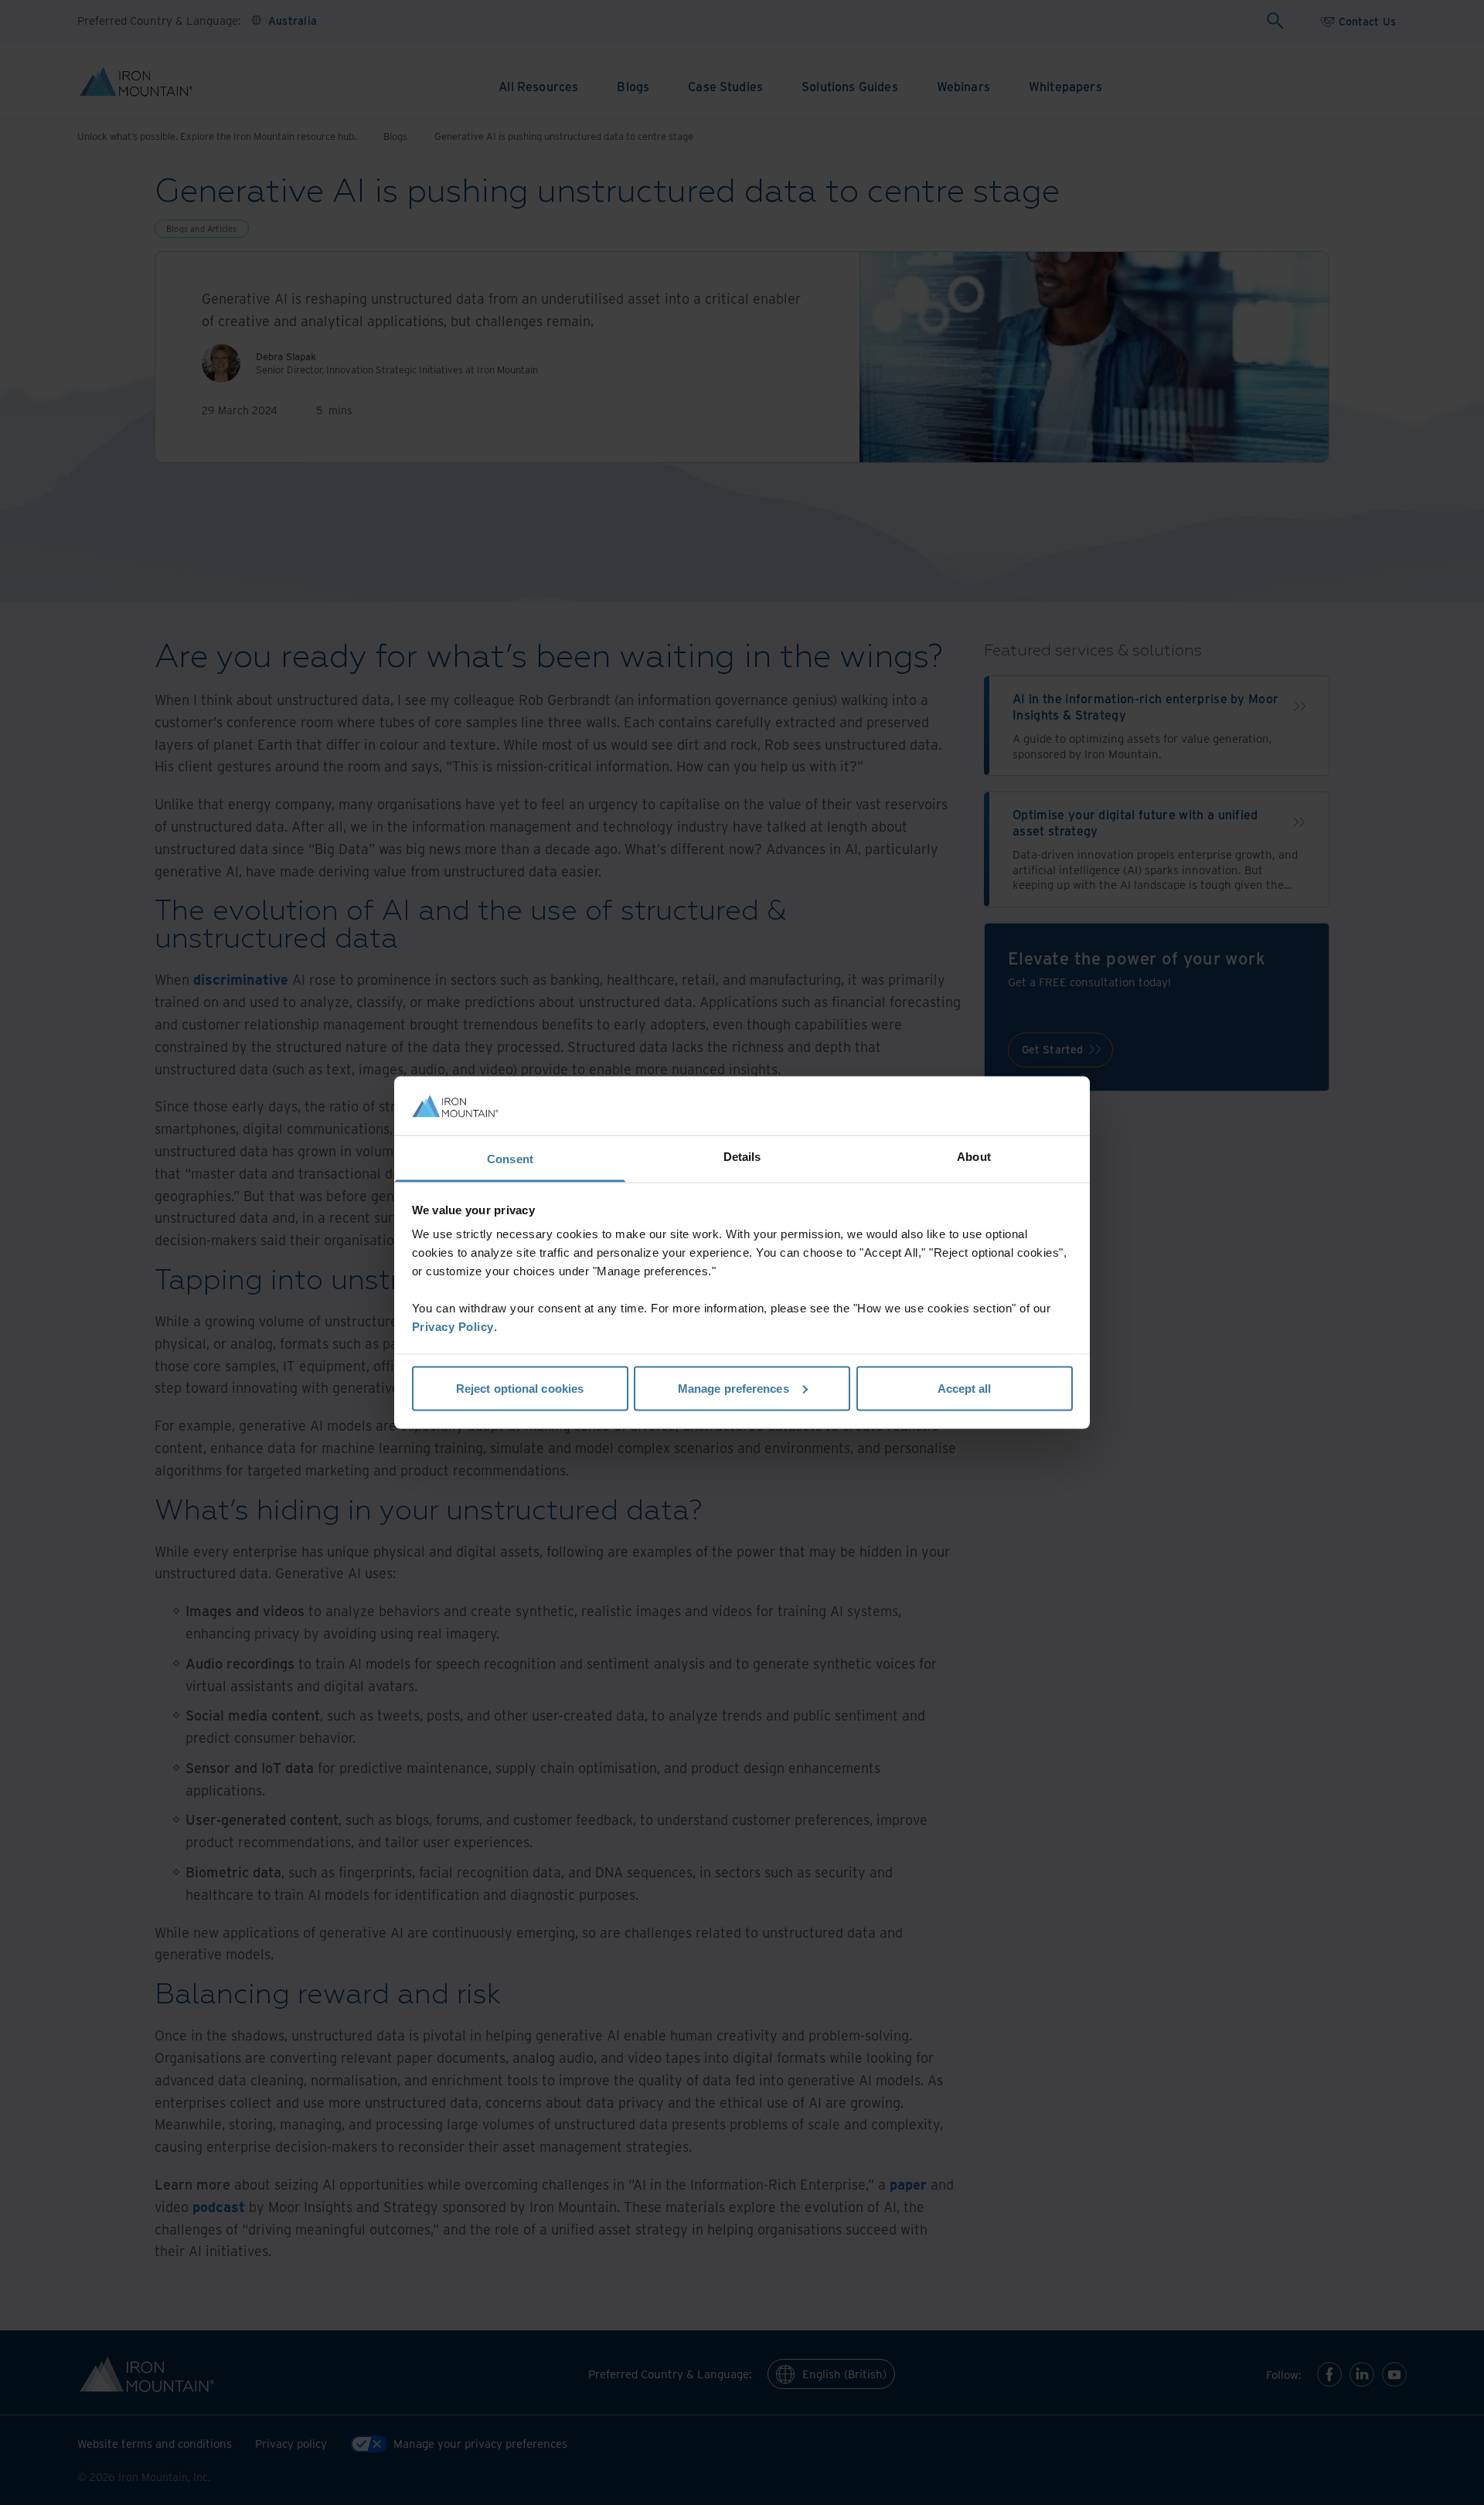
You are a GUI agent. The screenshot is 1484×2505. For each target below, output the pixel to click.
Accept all (965, 1388)
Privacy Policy (453, 1327)
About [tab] (974, 1157)
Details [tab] (742, 1157)
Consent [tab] (510, 1159)
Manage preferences (733, 1388)
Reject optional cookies (520, 1388)
